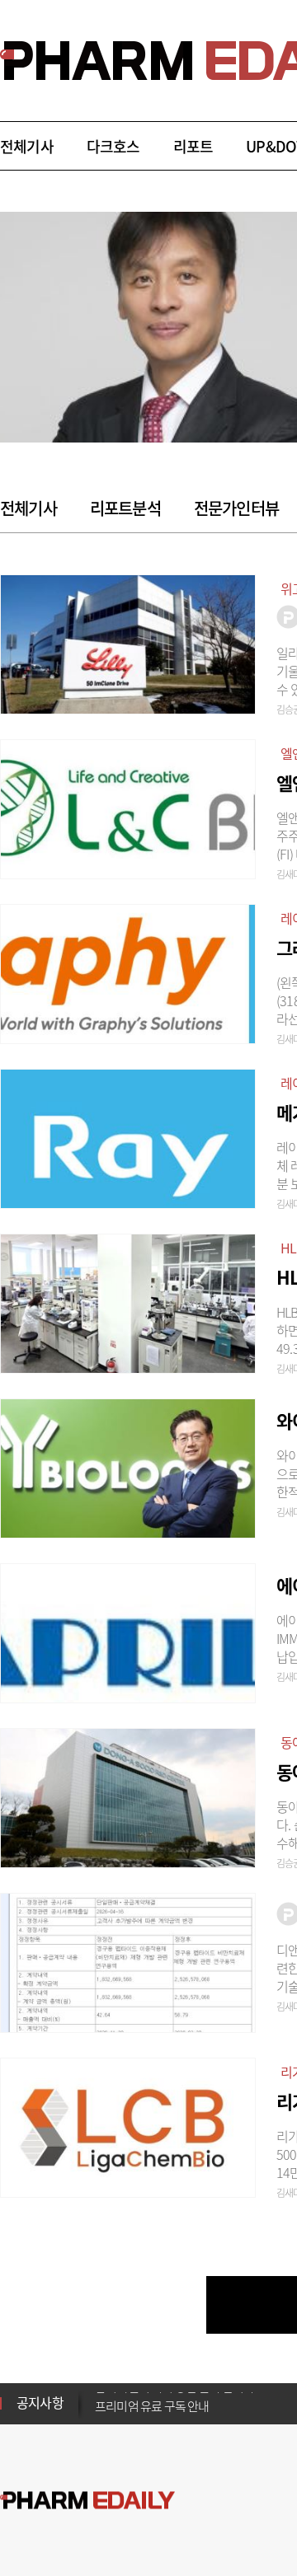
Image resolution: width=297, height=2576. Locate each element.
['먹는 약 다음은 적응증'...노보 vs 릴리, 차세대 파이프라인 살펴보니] (128, 642)
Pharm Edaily (87, 2501)
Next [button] (100, 2413)
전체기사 (27, 146)
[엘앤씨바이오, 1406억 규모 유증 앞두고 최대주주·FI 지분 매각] (128, 807)
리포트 (193, 146)
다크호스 (113, 146)
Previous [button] (100, 2393)
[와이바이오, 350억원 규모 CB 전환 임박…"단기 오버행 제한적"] (128, 1466)
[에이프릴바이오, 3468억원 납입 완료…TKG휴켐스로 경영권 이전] (128, 1631)
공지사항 (40, 2402)
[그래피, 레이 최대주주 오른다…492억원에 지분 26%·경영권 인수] (128, 972)
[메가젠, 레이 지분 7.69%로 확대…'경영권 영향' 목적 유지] (128, 1136)
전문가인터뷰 (236, 508)
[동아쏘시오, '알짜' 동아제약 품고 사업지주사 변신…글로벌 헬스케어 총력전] (128, 1796)
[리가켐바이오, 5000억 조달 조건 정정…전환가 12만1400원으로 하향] (128, 2125)
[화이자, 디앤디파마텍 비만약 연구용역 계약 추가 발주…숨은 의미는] (128, 1960)
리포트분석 (125, 508)
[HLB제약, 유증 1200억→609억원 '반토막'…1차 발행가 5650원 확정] (128, 1301)
